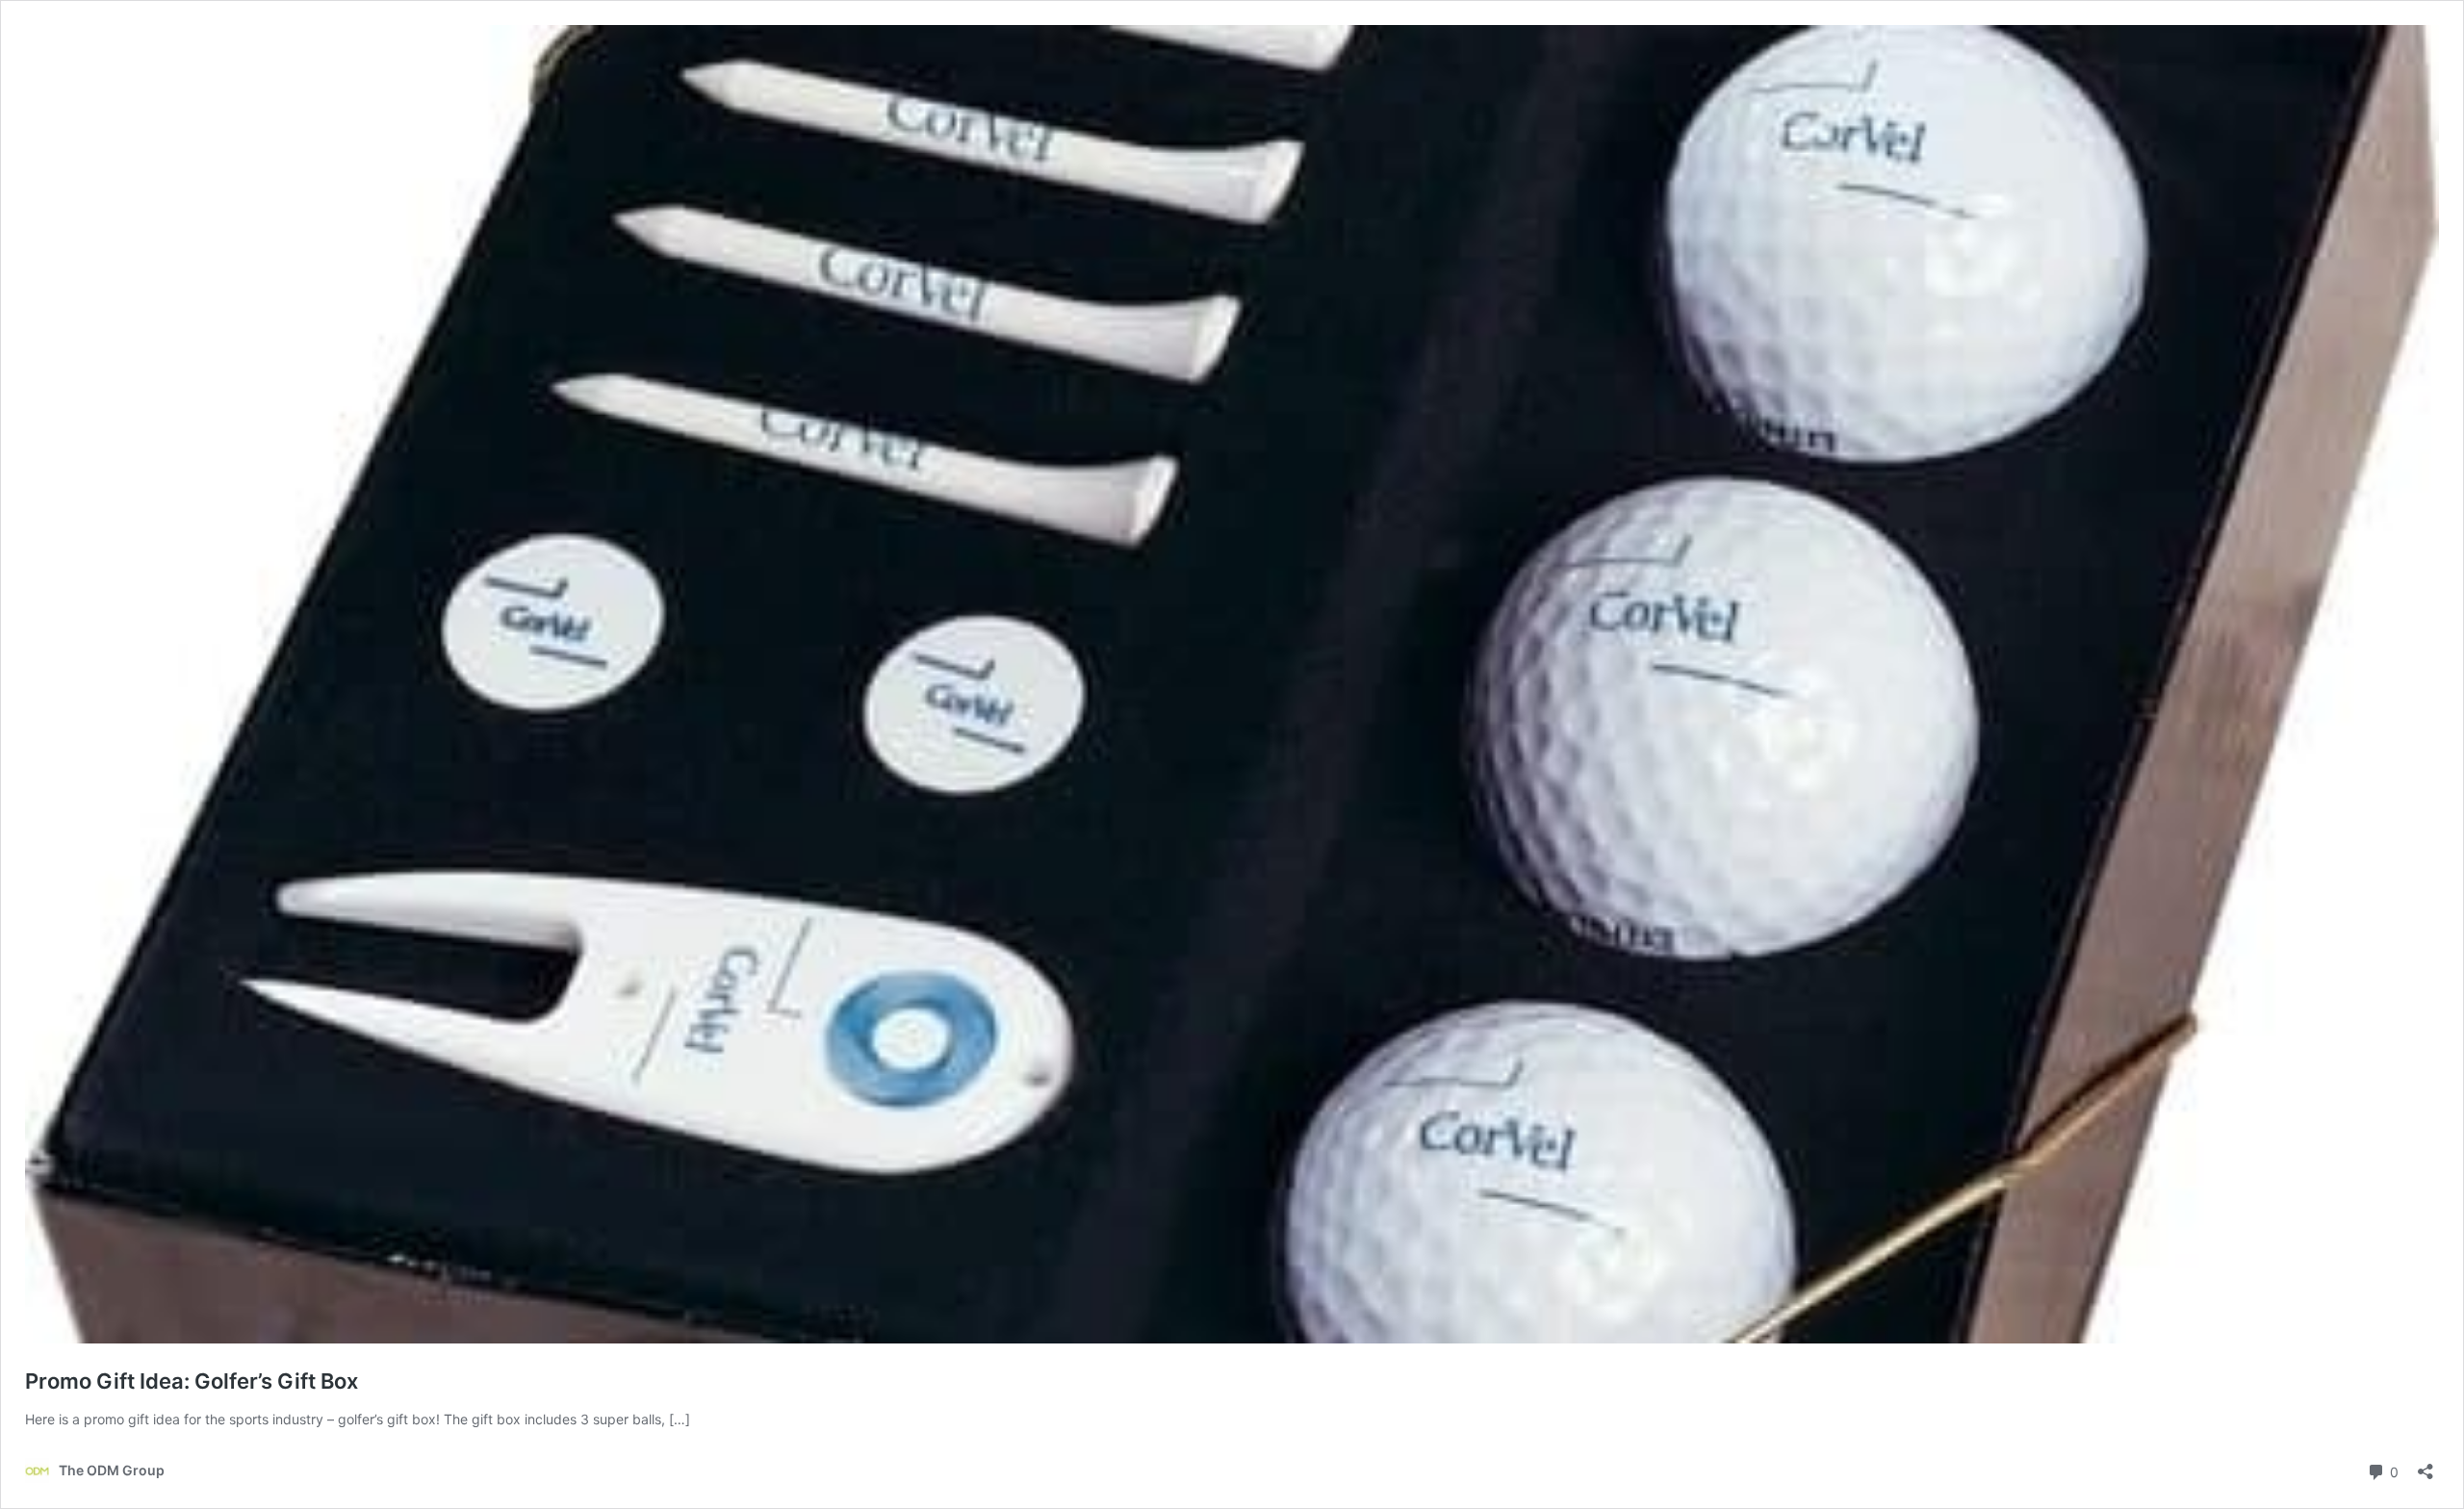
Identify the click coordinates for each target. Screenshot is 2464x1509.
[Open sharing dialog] (2425, 1465)
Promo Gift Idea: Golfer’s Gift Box (192, 1381)
